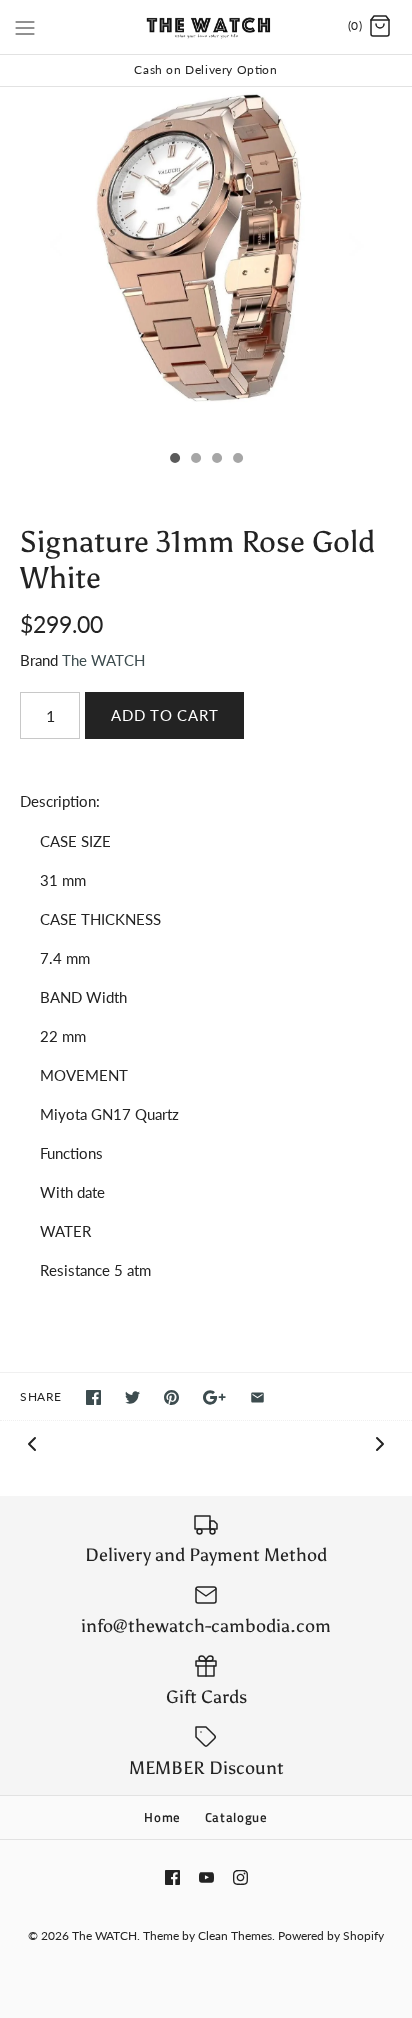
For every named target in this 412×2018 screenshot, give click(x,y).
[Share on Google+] (214, 1397)
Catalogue (236, 1817)
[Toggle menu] (25, 26)
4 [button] (237, 460)
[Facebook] (172, 1877)
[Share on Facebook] (93, 1397)
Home (162, 1817)
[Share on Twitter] (132, 1397)
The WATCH (103, 660)
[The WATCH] (206, 27)
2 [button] (195, 460)
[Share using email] (257, 1397)
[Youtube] (206, 1877)
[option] (206, 264)
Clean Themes (235, 1935)
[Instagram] (240, 1877)
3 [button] (216, 460)
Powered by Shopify (331, 1935)
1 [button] (174, 460)
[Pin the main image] (171, 1397)
